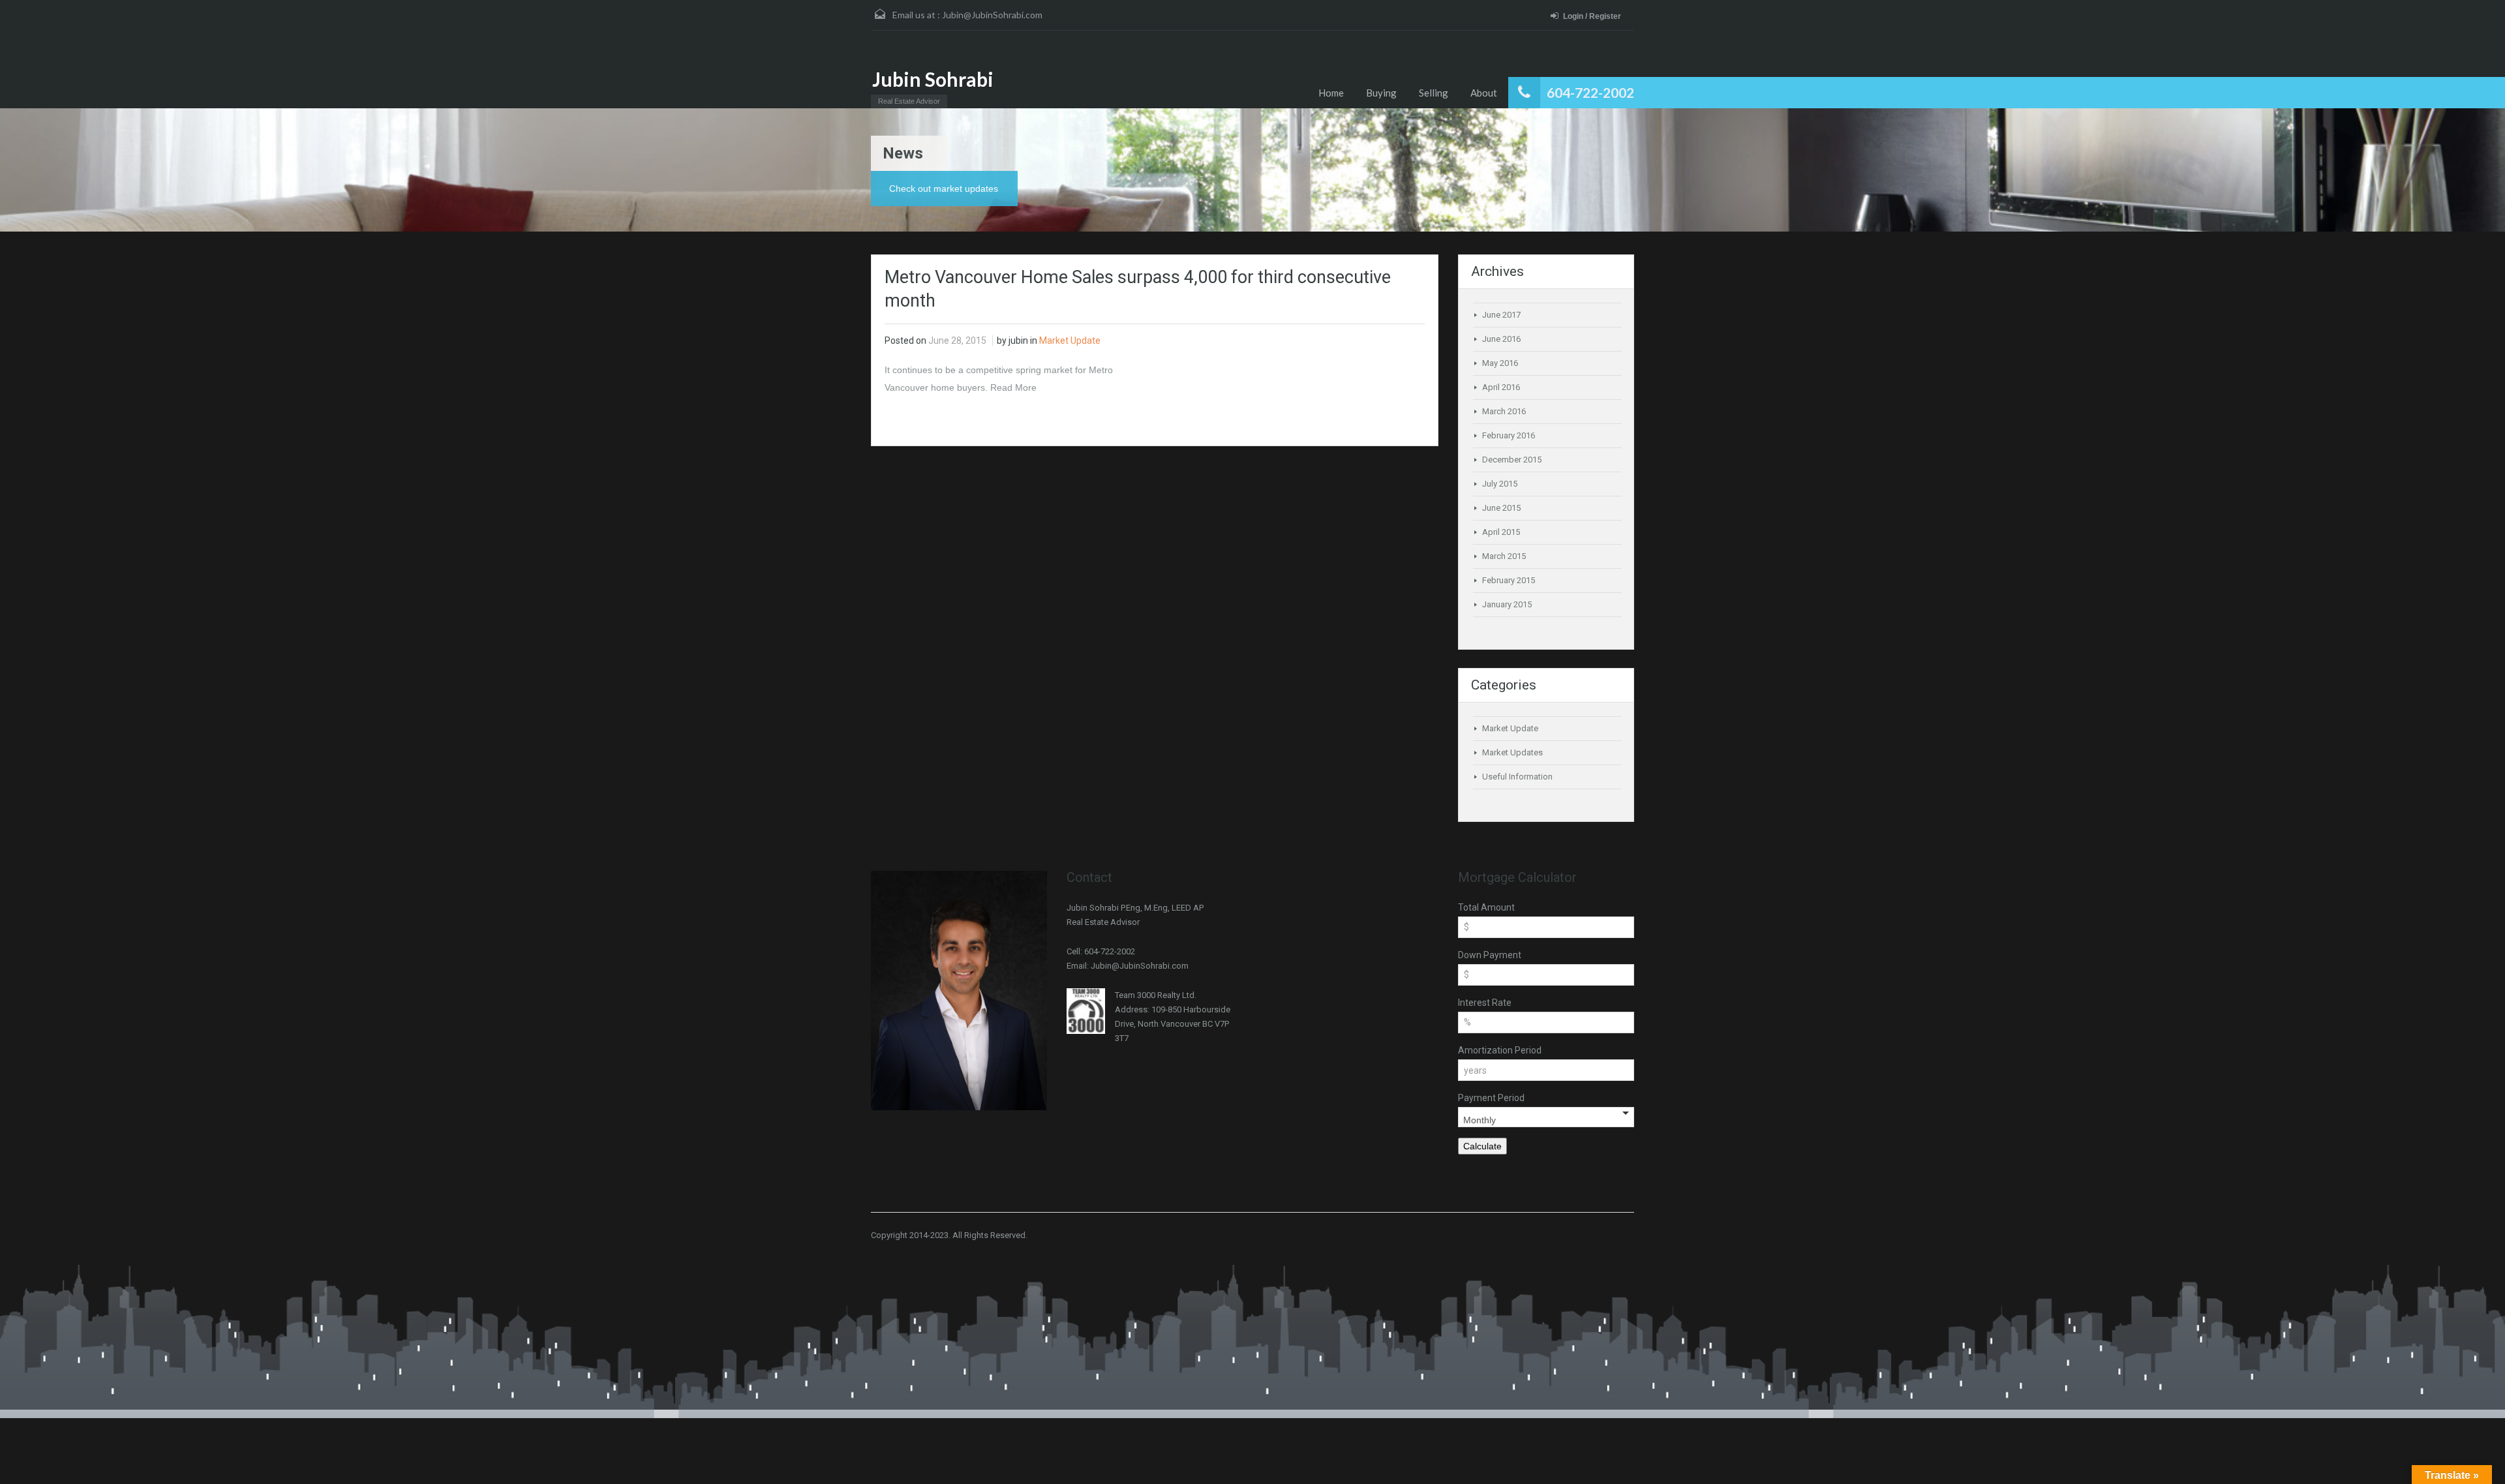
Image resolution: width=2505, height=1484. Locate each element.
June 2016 (1501, 339)
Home (1331, 93)
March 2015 (1504, 556)
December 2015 (1512, 460)
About (1484, 93)
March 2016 (1504, 411)
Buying (1381, 93)
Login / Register (1592, 16)
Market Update (1070, 341)
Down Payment (1490, 955)
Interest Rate (1485, 1003)
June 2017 (1501, 315)
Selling (1434, 93)
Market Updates (1512, 752)
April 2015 (1501, 532)
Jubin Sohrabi (933, 79)
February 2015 (1509, 580)
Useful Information (1517, 777)
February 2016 (1509, 435)
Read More (1013, 387)
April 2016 (1501, 387)
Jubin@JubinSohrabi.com (992, 15)
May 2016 (1500, 363)
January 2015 (1507, 604)
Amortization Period (1500, 1050)
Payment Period (1491, 1098)
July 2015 (1500, 484)
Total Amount (1486, 907)
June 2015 (1501, 508)
